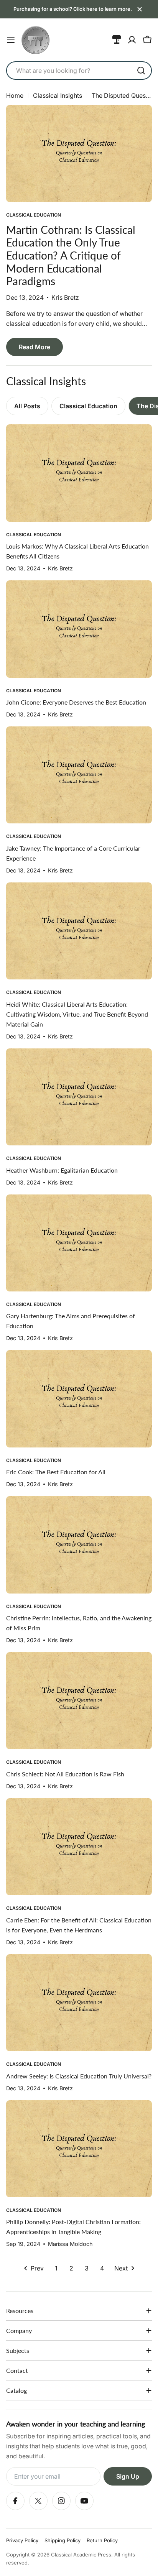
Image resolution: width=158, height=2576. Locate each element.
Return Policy (102, 2540)
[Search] (141, 71)
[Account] (132, 40)
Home (15, 95)
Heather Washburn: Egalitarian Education (62, 1170)
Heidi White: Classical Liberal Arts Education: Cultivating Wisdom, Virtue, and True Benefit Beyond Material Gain (77, 1014)
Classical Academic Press (81, 2555)
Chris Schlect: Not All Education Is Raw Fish (65, 1774)
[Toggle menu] (11, 40)
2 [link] (71, 2268)
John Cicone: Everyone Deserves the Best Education (76, 702)
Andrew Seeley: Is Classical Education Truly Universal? (79, 2076)
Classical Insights (58, 95)
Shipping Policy (63, 2540)
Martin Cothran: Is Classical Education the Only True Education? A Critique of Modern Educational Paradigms (71, 255)
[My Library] (117, 40)
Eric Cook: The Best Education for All (56, 1472)
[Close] (140, 9)
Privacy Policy (22, 2540)
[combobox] (79, 71)
